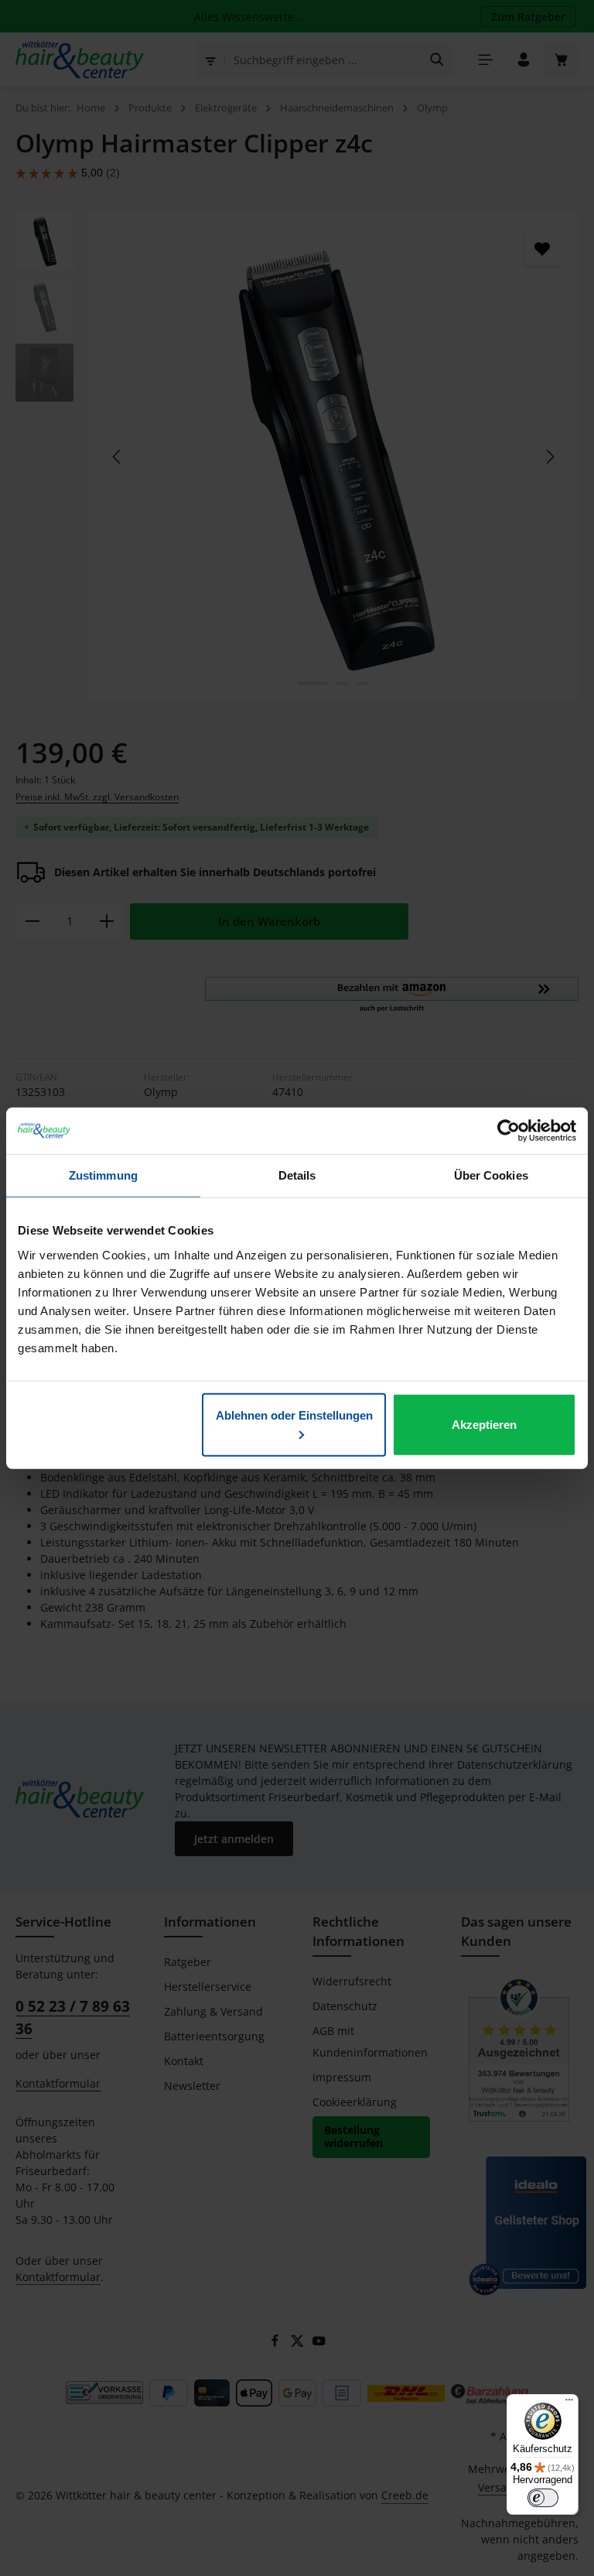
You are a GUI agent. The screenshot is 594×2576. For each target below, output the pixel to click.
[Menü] (569, 2403)
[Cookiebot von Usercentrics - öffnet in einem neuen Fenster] (509, 1131)
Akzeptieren (484, 1424)
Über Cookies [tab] (491, 1175)
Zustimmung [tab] (103, 1175)
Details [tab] (297, 1175)
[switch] (543, 2498)
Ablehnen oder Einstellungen (294, 1415)
